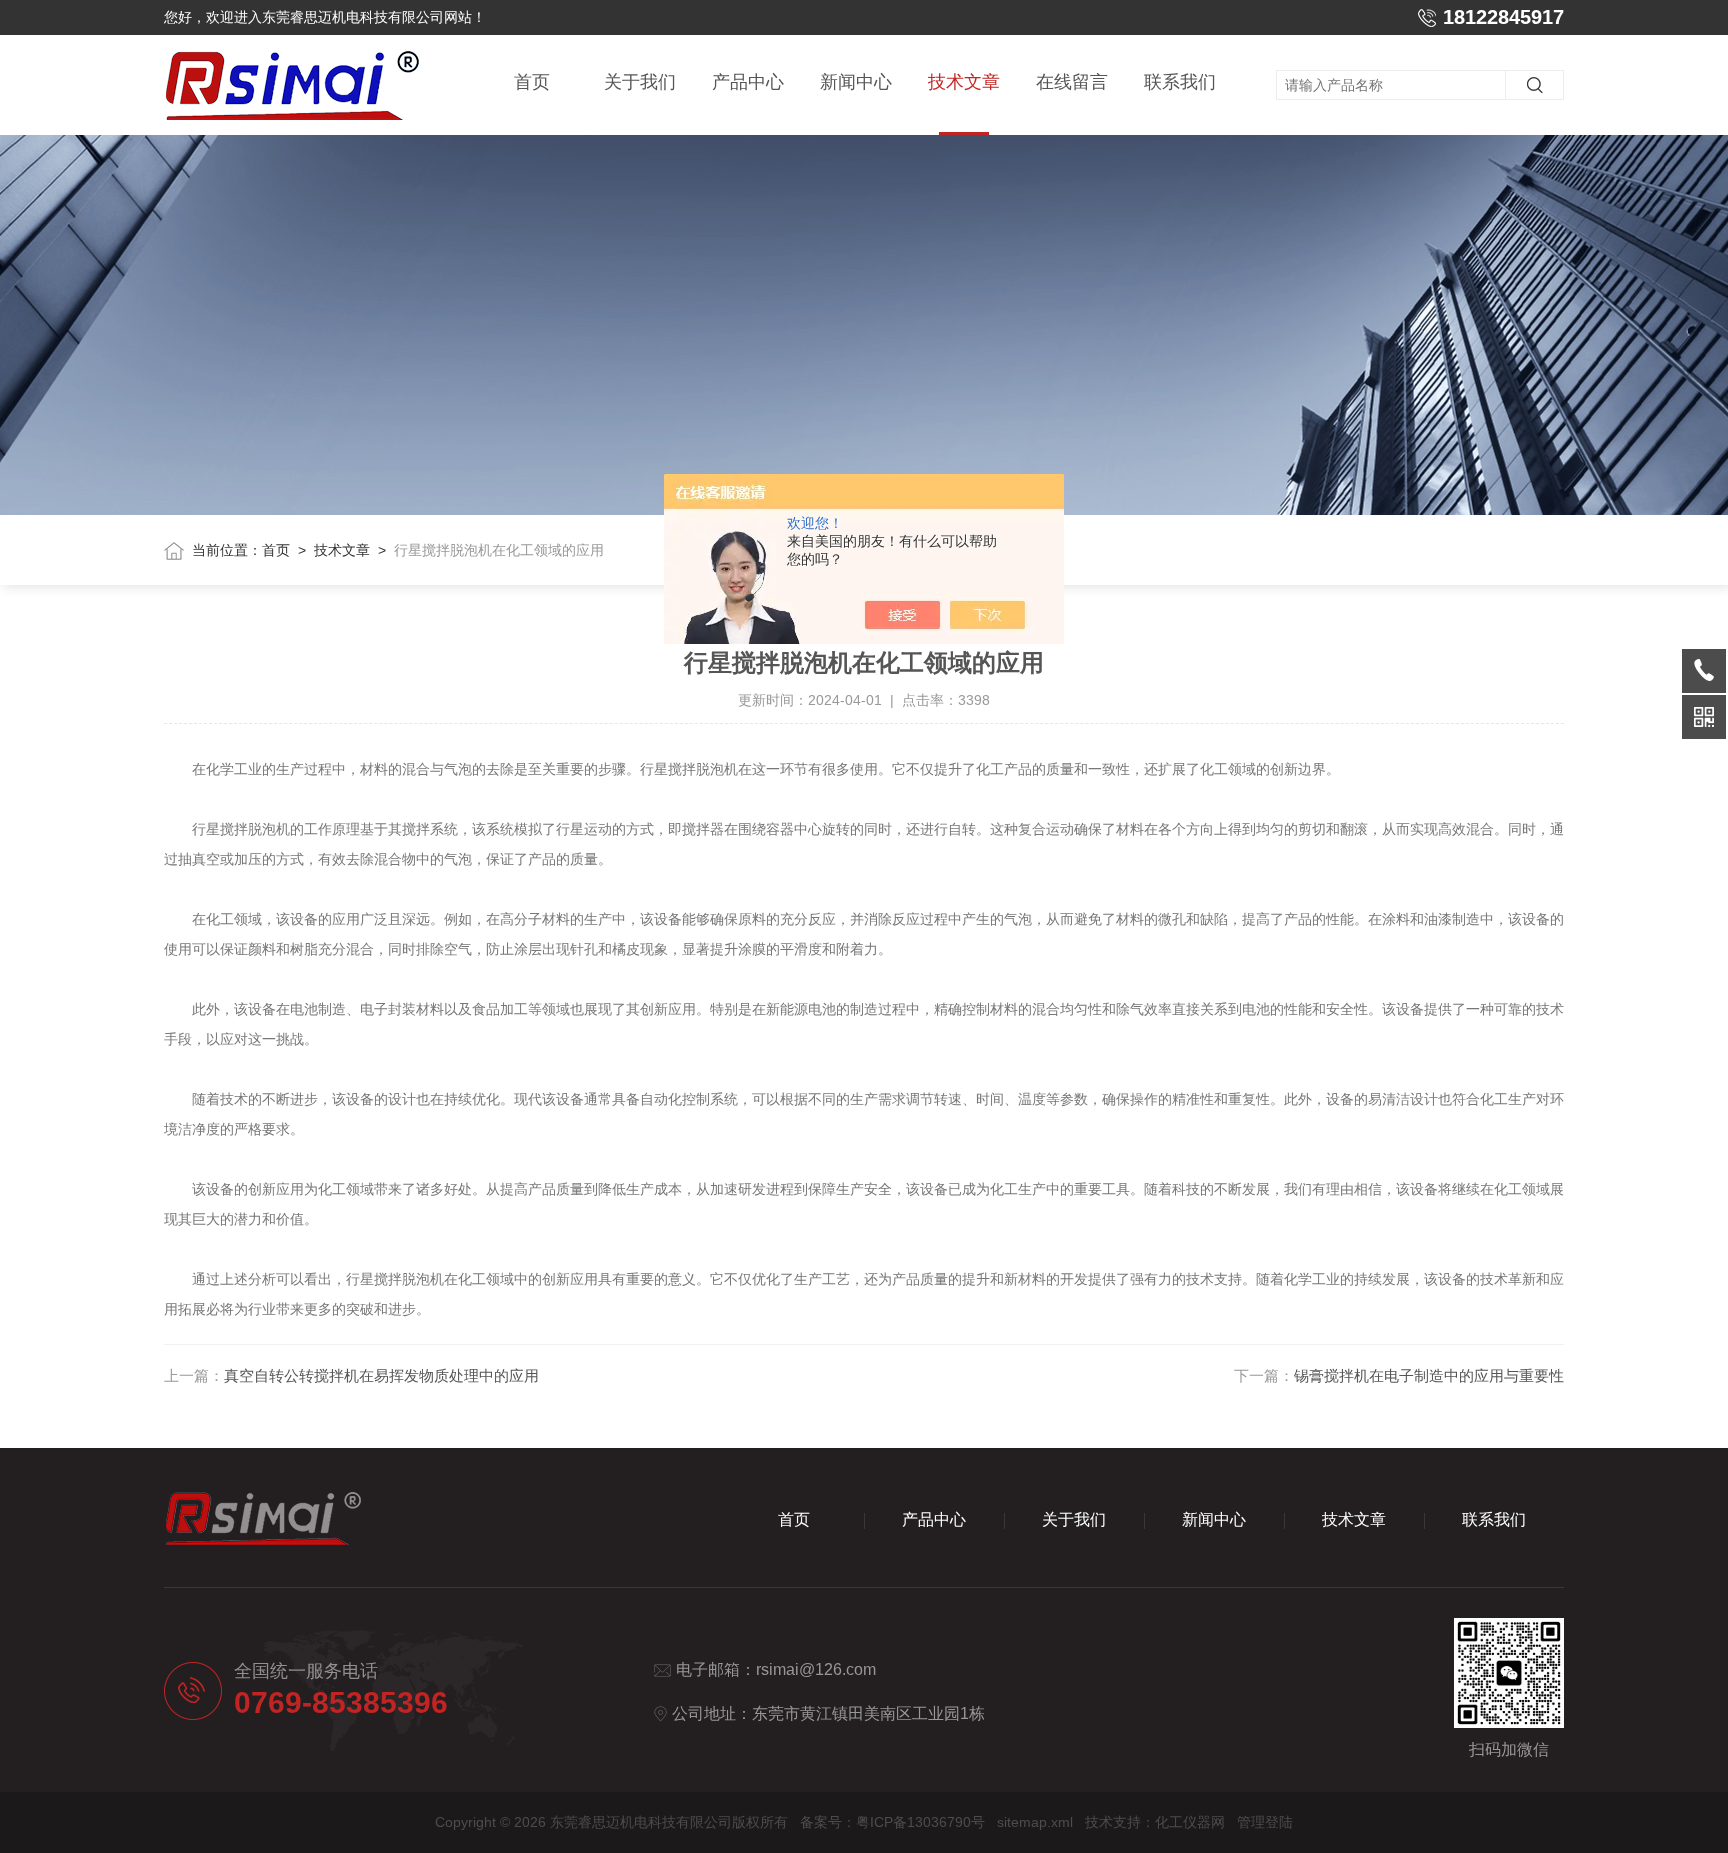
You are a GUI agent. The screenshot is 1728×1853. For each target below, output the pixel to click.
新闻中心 (856, 82)
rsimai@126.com (816, 1669)
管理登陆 (1265, 1822)
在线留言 (1072, 82)
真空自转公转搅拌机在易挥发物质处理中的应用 (381, 1375)
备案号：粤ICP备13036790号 (892, 1822)
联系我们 (1180, 82)
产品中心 (748, 82)
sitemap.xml (1035, 1822)
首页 (532, 82)
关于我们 (640, 82)
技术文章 (964, 82)
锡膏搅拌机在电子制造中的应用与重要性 (1429, 1375)
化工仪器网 (1190, 1822)
